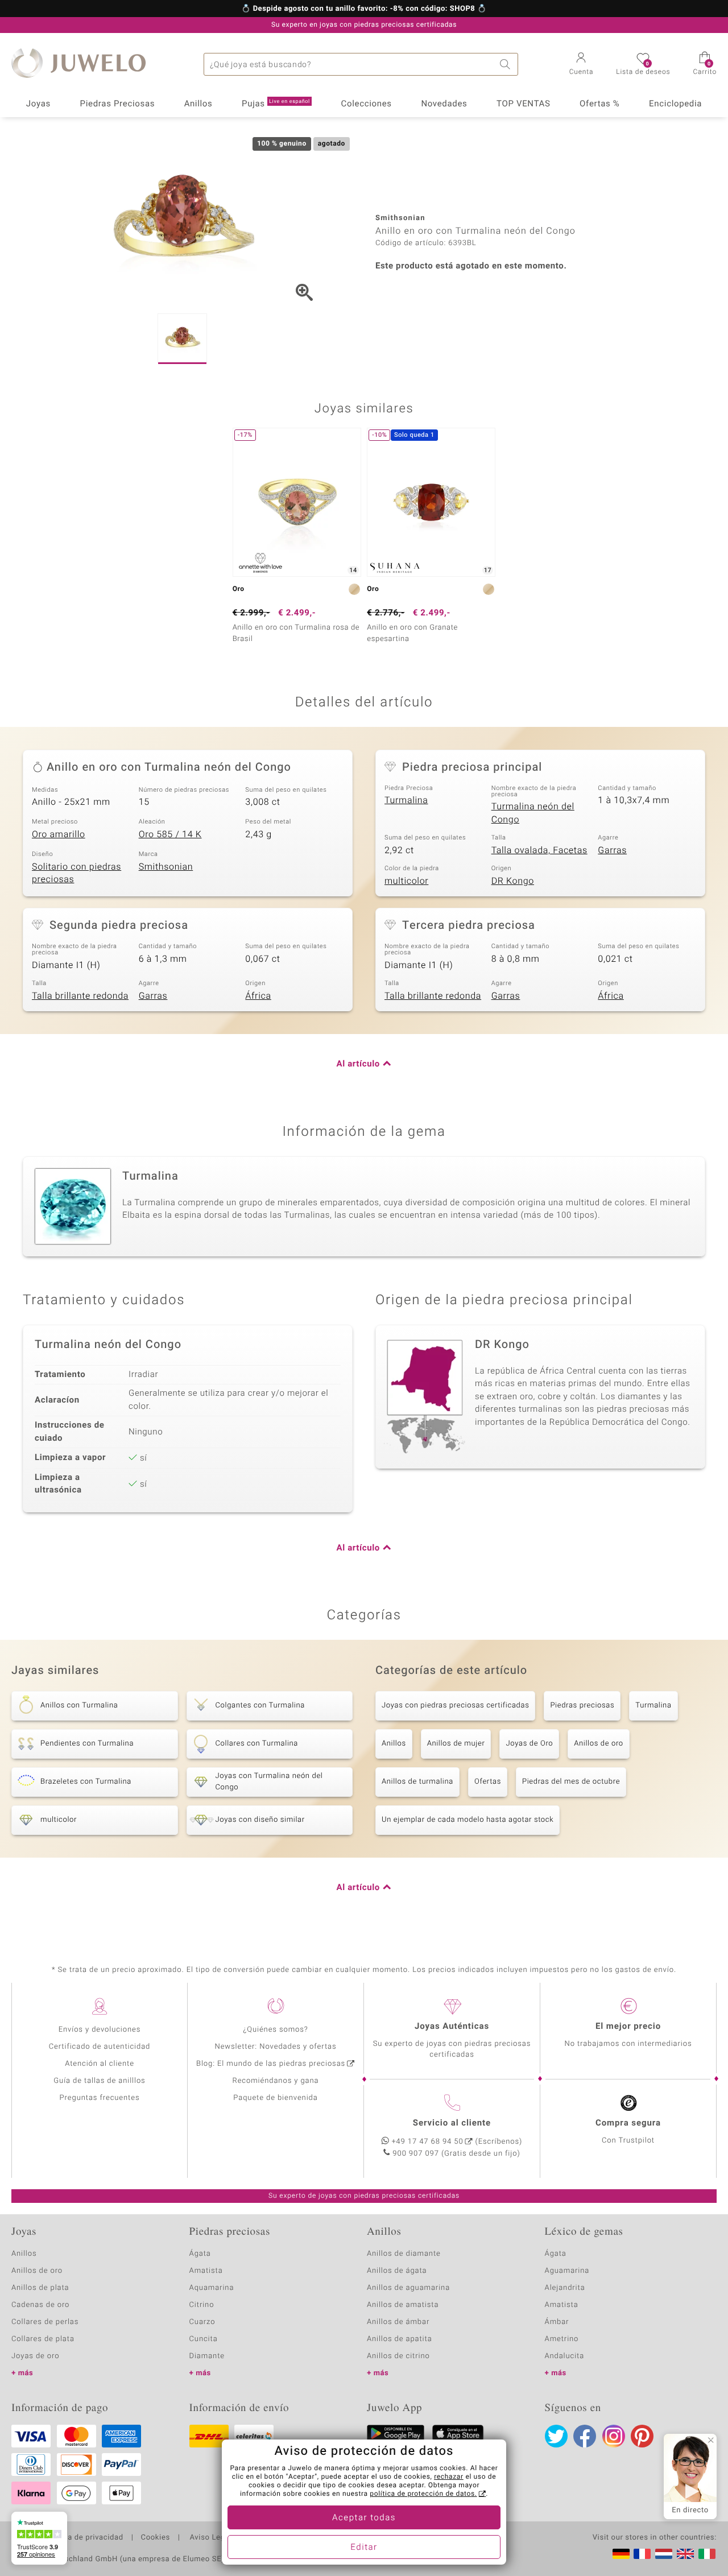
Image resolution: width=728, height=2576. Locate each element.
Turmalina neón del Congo (533, 813)
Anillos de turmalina (417, 1782)
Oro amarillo (59, 834)
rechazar (449, 2477)
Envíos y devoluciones (100, 2030)
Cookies (156, 2538)
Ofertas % (599, 104)
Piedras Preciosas (118, 104)
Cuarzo (202, 2322)
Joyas (38, 104)
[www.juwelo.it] (707, 2554)
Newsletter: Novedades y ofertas (276, 2047)
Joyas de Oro (529, 1744)
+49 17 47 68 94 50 (428, 2142)
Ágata (200, 2254)
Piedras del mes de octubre (571, 1782)
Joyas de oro (35, 2356)
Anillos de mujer (456, 1744)
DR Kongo (513, 881)
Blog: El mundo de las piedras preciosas (271, 2064)
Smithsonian (166, 867)
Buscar (507, 64)
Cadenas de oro (40, 2305)
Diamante (207, 2356)
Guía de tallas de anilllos (99, 2081)
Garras (612, 850)
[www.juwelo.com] (685, 2554)
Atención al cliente (100, 2064)
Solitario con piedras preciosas (76, 873)
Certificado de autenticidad (100, 2047)
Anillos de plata (40, 2288)
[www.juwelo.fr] (642, 2554)
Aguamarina (567, 2271)
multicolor (406, 881)
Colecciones (367, 104)
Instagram (614, 2436)
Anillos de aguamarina (408, 2288)
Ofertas (488, 1782)
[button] (582, 65)
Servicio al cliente (452, 2123)
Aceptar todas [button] (364, 2518)
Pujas (276, 104)
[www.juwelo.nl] (664, 2554)
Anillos (198, 104)
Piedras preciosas (582, 1705)
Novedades (444, 104)
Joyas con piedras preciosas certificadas (455, 1705)
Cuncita (204, 2339)
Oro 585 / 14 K (170, 834)
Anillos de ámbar (398, 2322)
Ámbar (557, 2322)
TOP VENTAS (523, 104)
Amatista (206, 2271)
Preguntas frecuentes (100, 2098)
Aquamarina (212, 2288)
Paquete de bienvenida (275, 2098)
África (258, 996)
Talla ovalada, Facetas (539, 850)
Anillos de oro (598, 1744)
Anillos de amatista (403, 2305)
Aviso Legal (210, 2538)
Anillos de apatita (400, 2339)
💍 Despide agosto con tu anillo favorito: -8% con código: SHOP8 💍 (364, 9)
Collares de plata (43, 2339)
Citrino (202, 2305)
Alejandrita (565, 2288)
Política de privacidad (84, 2538)
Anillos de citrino (398, 2356)
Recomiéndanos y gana (276, 2081)
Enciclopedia (675, 104)
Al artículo (358, 1064)
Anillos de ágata (397, 2271)
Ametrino (562, 2339)
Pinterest (642, 2436)
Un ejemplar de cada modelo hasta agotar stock (468, 1820)
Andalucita (565, 2356)
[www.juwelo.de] (621, 2554)
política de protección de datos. (423, 2494)
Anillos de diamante (404, 2254)
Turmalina (406, 800)
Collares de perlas (45, 2322)
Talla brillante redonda (80, 996)
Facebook (585, 2436)
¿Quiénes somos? (276, 2030)
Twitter (556, 2436)
